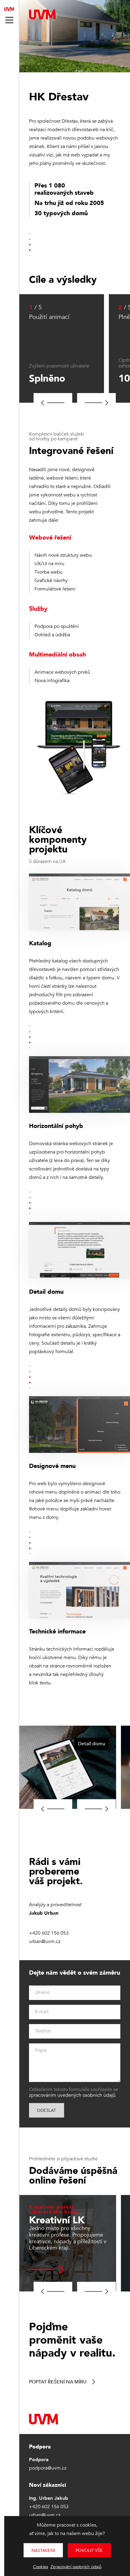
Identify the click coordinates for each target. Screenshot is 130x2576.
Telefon (43, 2031)
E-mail (42, 2012)
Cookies (41, 2567)
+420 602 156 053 (49, 1933)
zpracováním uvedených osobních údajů (72, 2095)
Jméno (42, 1992)
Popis (41, 2050)
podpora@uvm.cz (48, 2468)
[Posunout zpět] (53, 403)
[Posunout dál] (96, 403)
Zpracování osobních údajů (76, 2567)
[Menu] (9, 20)
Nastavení (43, 2551)
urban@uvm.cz (45, 1941)
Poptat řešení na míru (58, 2382)
